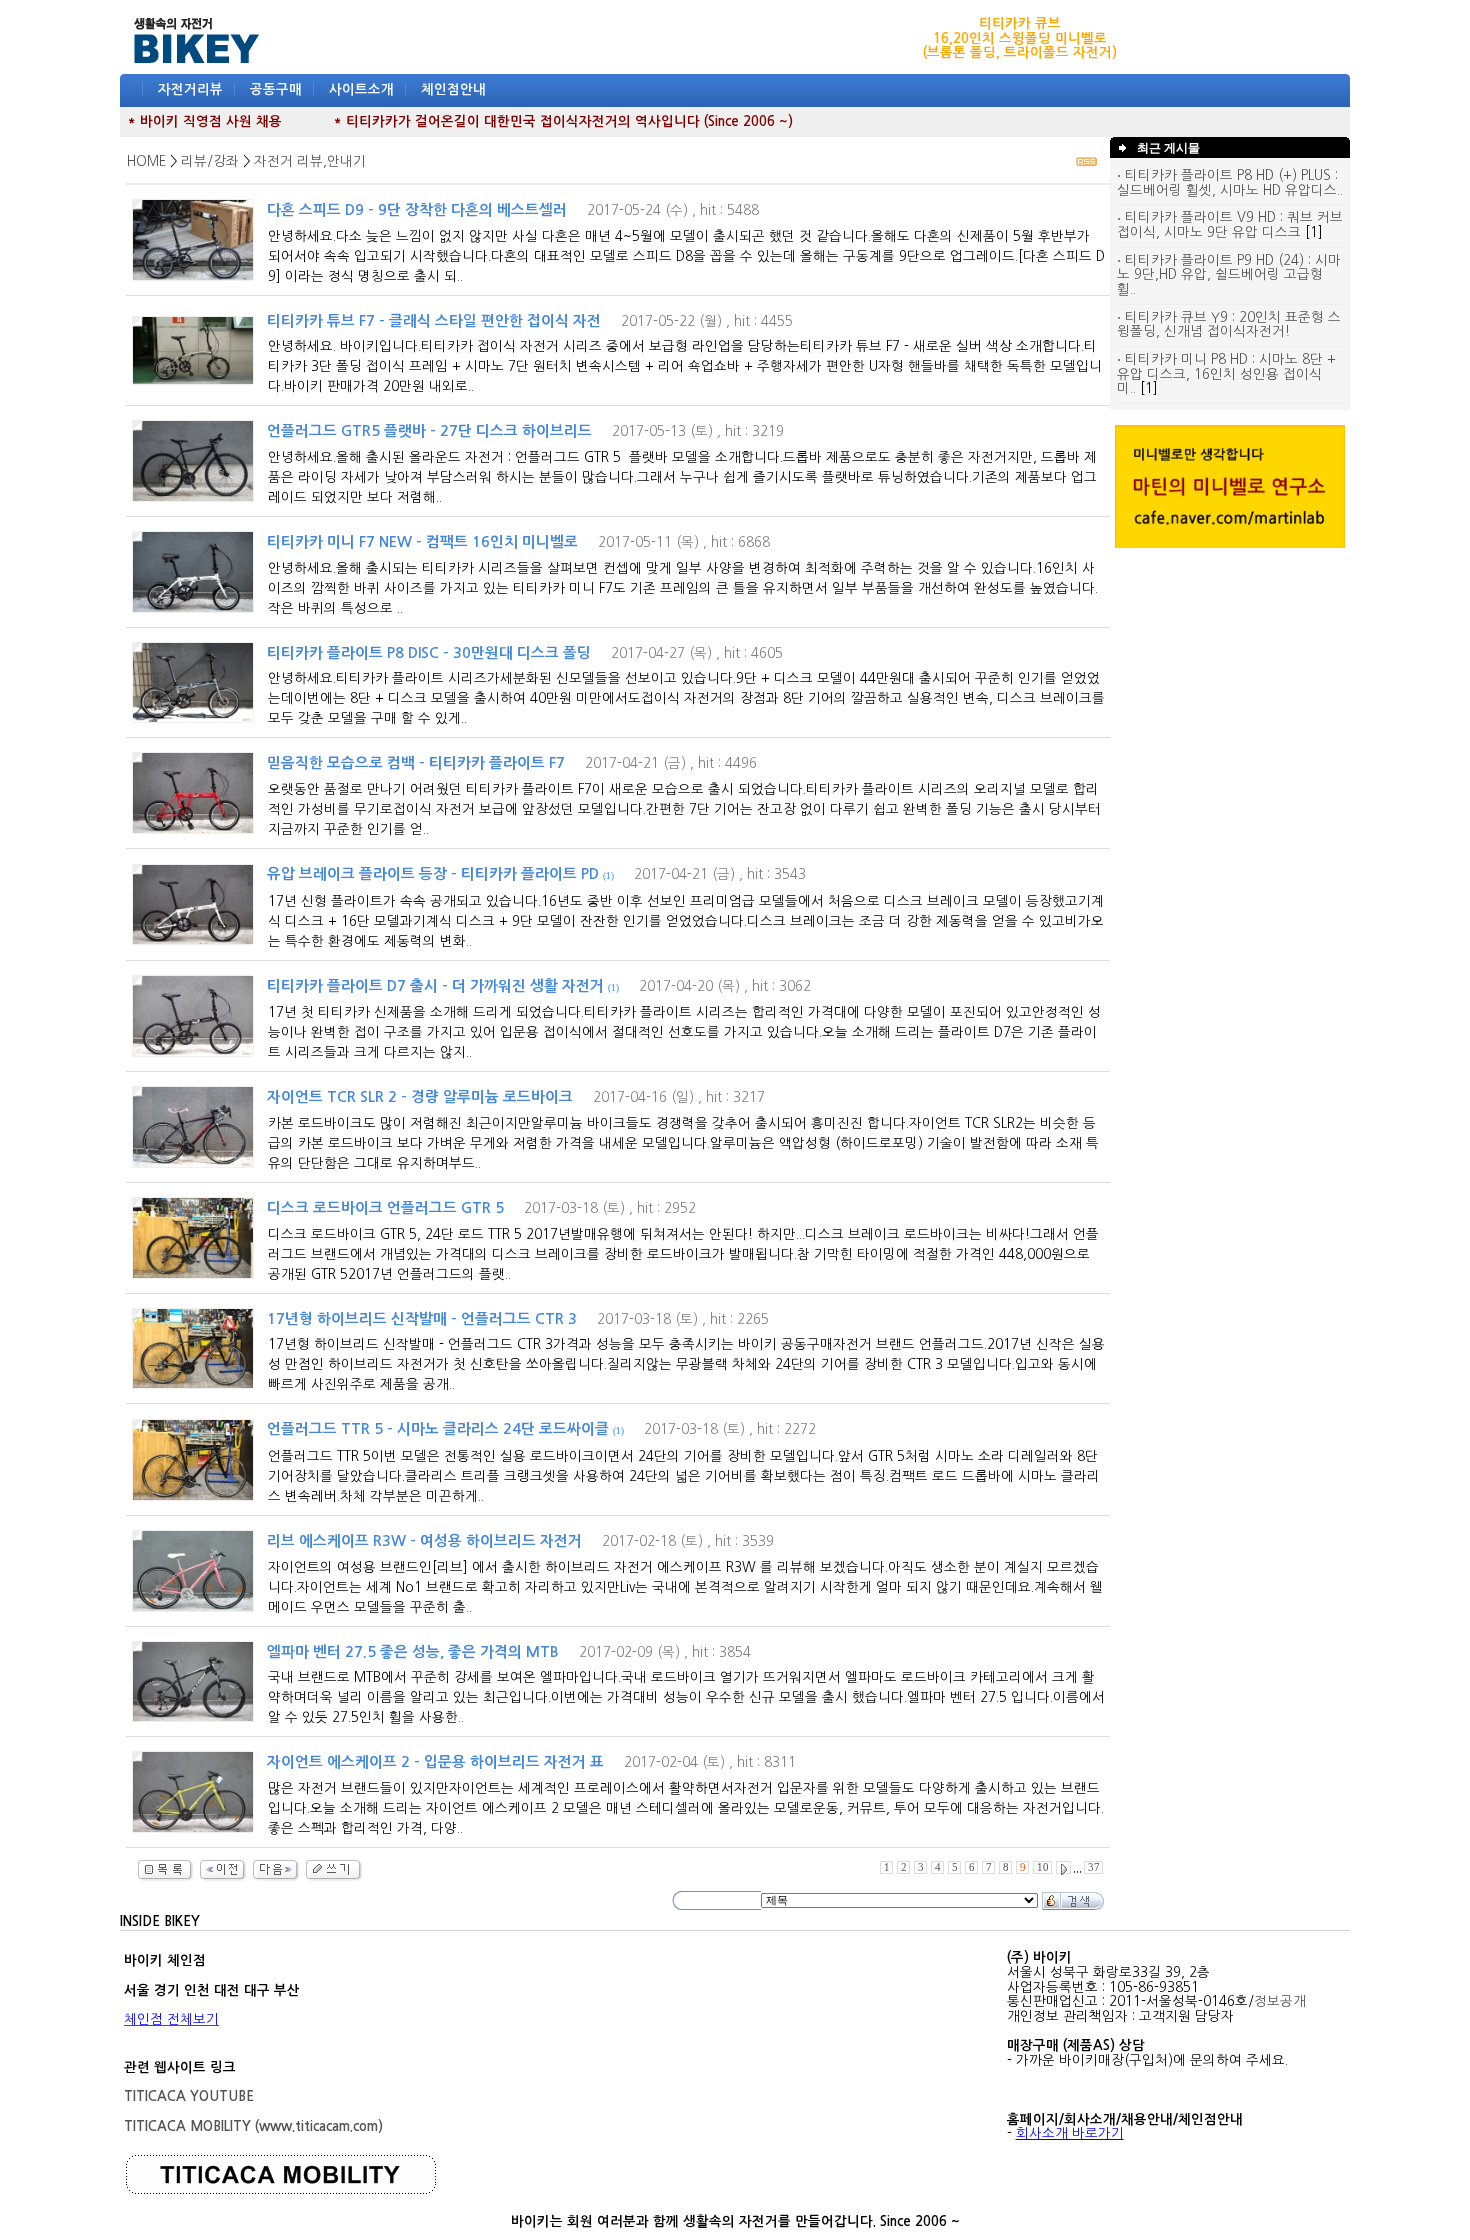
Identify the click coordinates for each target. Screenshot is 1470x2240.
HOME (146, 161)
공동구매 (276, 89)
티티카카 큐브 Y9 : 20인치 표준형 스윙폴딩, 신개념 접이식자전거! (1229, 325)
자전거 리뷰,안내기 (310, 161)
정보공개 (1280, 2001)
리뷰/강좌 (210, 161)
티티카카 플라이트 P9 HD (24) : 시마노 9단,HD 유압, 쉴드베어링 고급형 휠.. (1229, 275)
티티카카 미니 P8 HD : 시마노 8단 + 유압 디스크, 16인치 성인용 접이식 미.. (1226, 374)
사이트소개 (361, 89)
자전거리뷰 (190, 89)
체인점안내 (453, 89)
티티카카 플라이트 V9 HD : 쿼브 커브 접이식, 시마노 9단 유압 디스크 (1230, 225)
